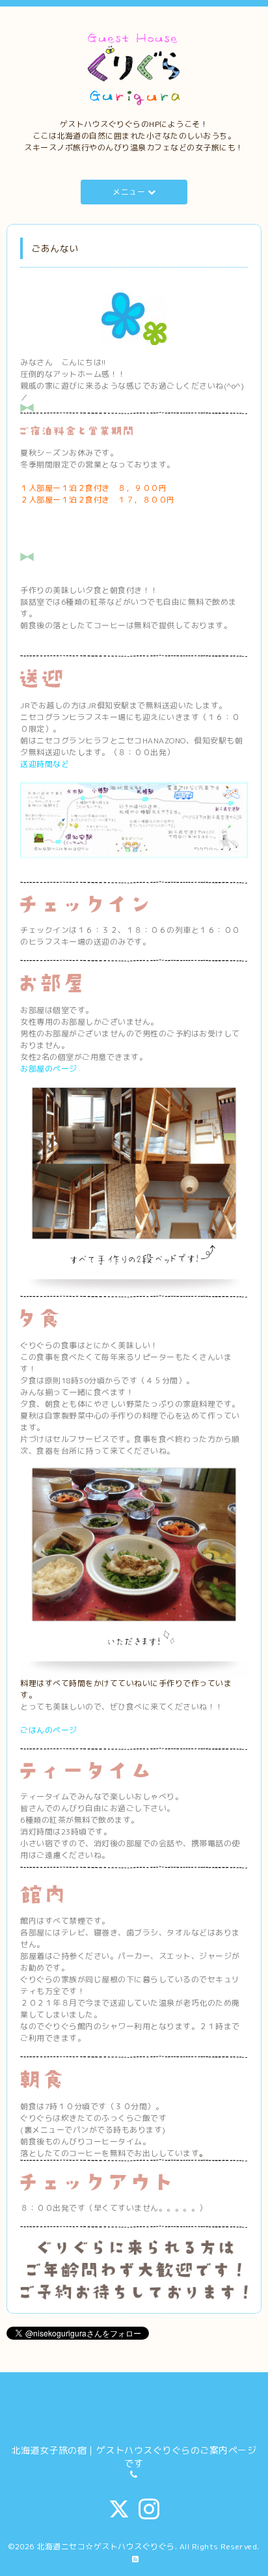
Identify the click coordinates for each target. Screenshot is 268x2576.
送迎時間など (45, 764)
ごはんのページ (49, 1730)
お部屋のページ (49, 1069)
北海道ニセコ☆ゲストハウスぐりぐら (106, 2546)
